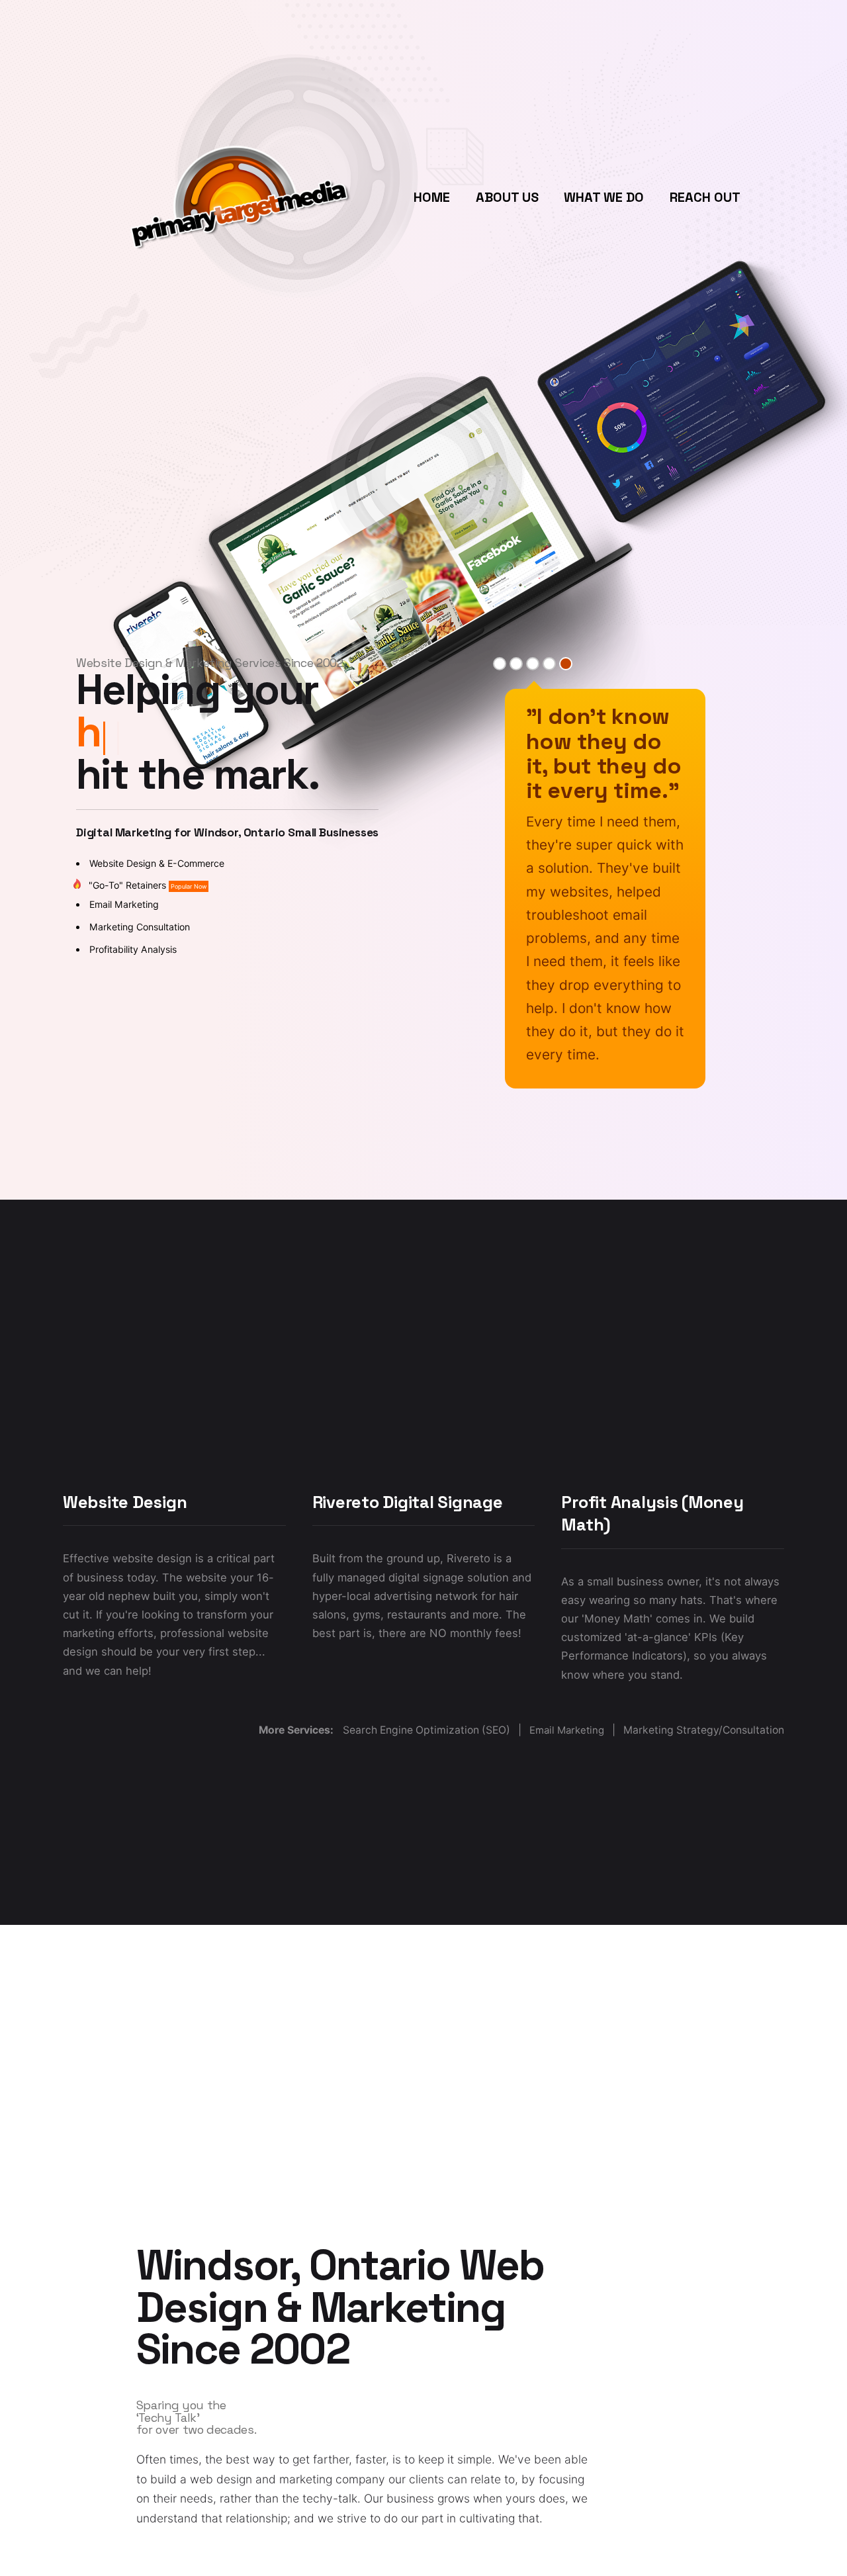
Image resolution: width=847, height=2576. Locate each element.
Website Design (125, 1502)
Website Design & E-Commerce (157, 863)
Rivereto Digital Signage (408, 1502)
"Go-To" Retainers (148, 885)
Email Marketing (124, 904)
